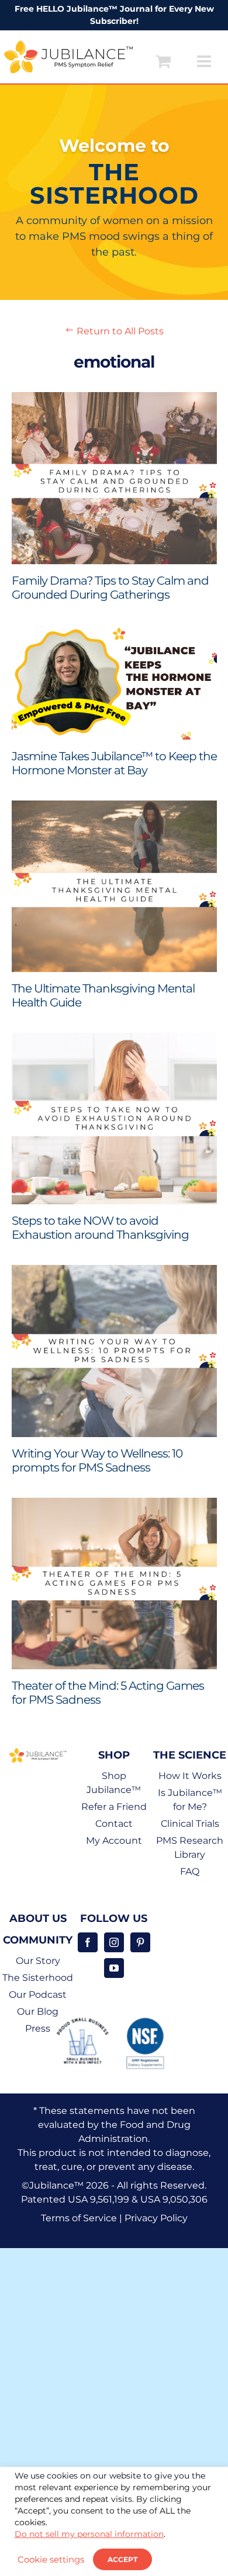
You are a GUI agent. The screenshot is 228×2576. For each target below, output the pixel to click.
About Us (38, 1918)
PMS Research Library (190, 1848)
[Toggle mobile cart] (163, 61)
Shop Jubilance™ (114, 1783)
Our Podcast (38, 1995)
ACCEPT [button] (122, 2559)
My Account (114, 1841)
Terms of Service (79, 2218)
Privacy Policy (156, 2218)
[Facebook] (88, 1942)
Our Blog (38, 2011)
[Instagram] (114, 1942)
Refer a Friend (114, 1807)
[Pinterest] (140, 1942)
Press (38, 2028)
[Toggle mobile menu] (205, 61)
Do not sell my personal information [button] (89, 2534)
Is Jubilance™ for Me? (190, 1800)
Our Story (38, 1961)
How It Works (190, 1776)
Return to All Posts (114, 331)
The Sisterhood (38, 1978)
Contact (114, 1824)
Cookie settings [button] (51, 2560)
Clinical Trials (190, 1824)
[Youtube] (114, 1968)
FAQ (190, 1871)
